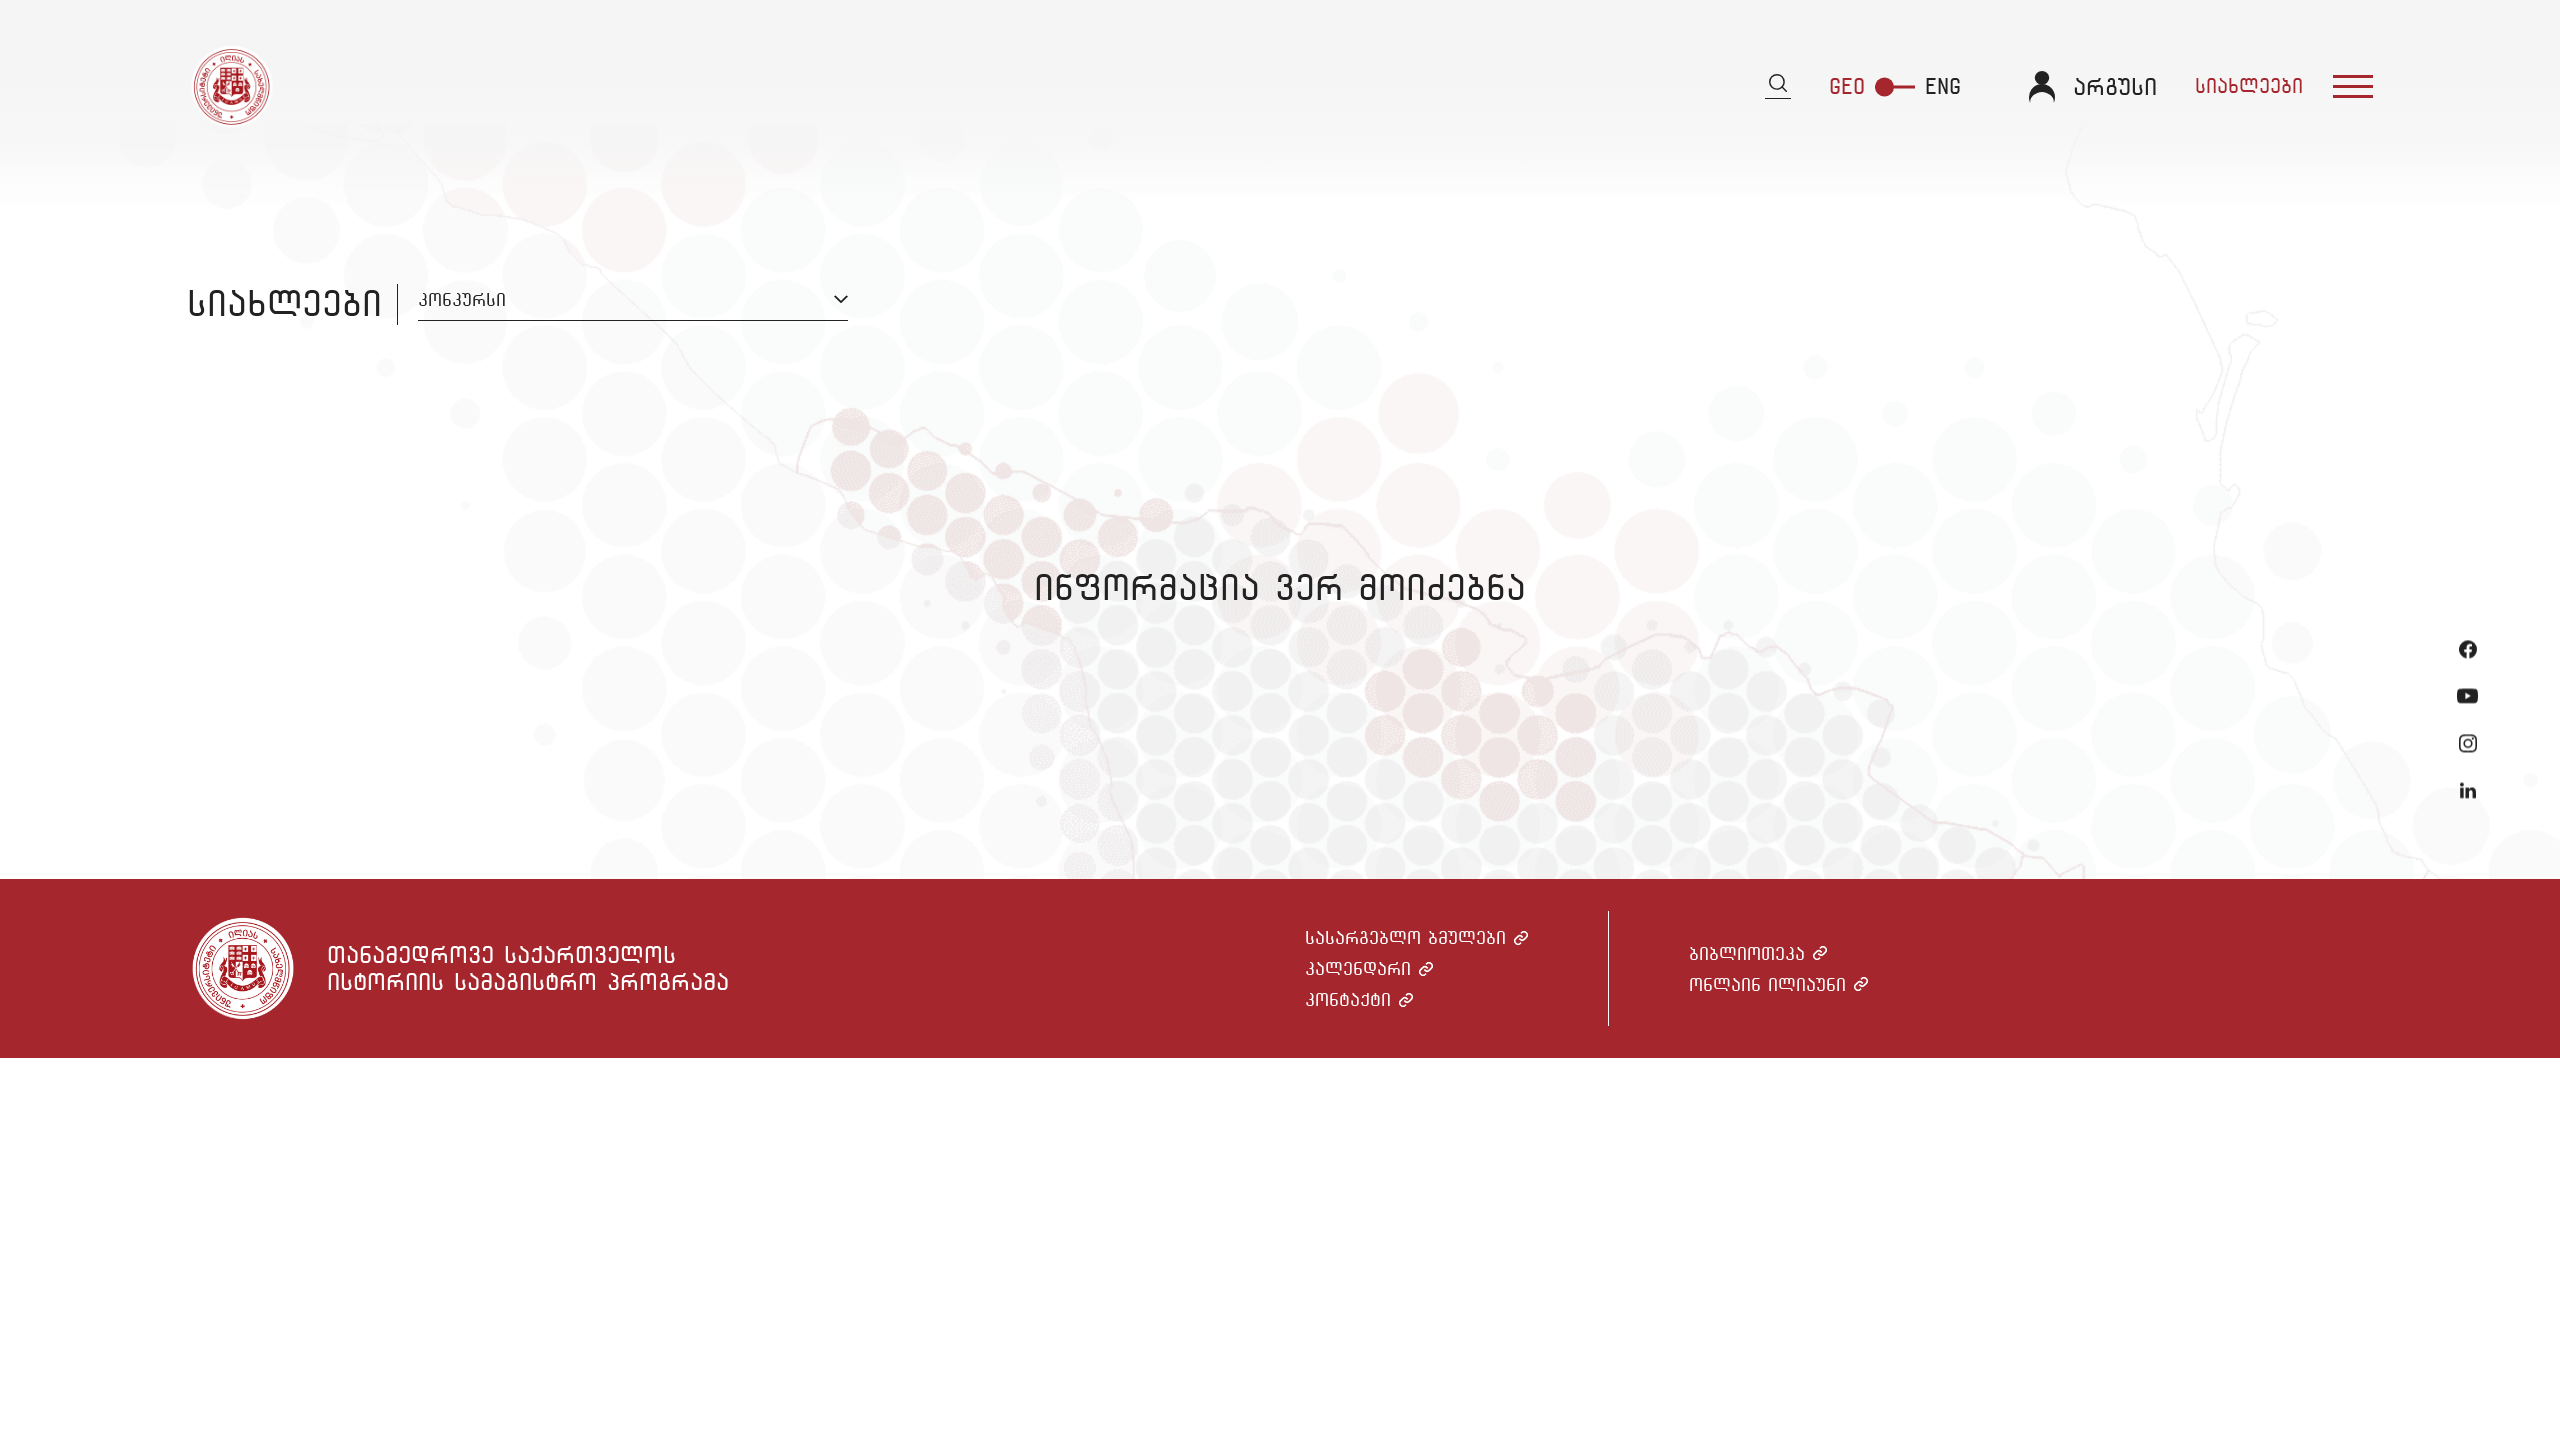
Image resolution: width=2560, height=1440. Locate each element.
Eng (1943, 86)
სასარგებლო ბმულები (1405, 937)
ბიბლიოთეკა (1747, 953)
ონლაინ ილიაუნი (1767, 984)
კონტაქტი (1348, 999)
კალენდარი (1358, 968)
